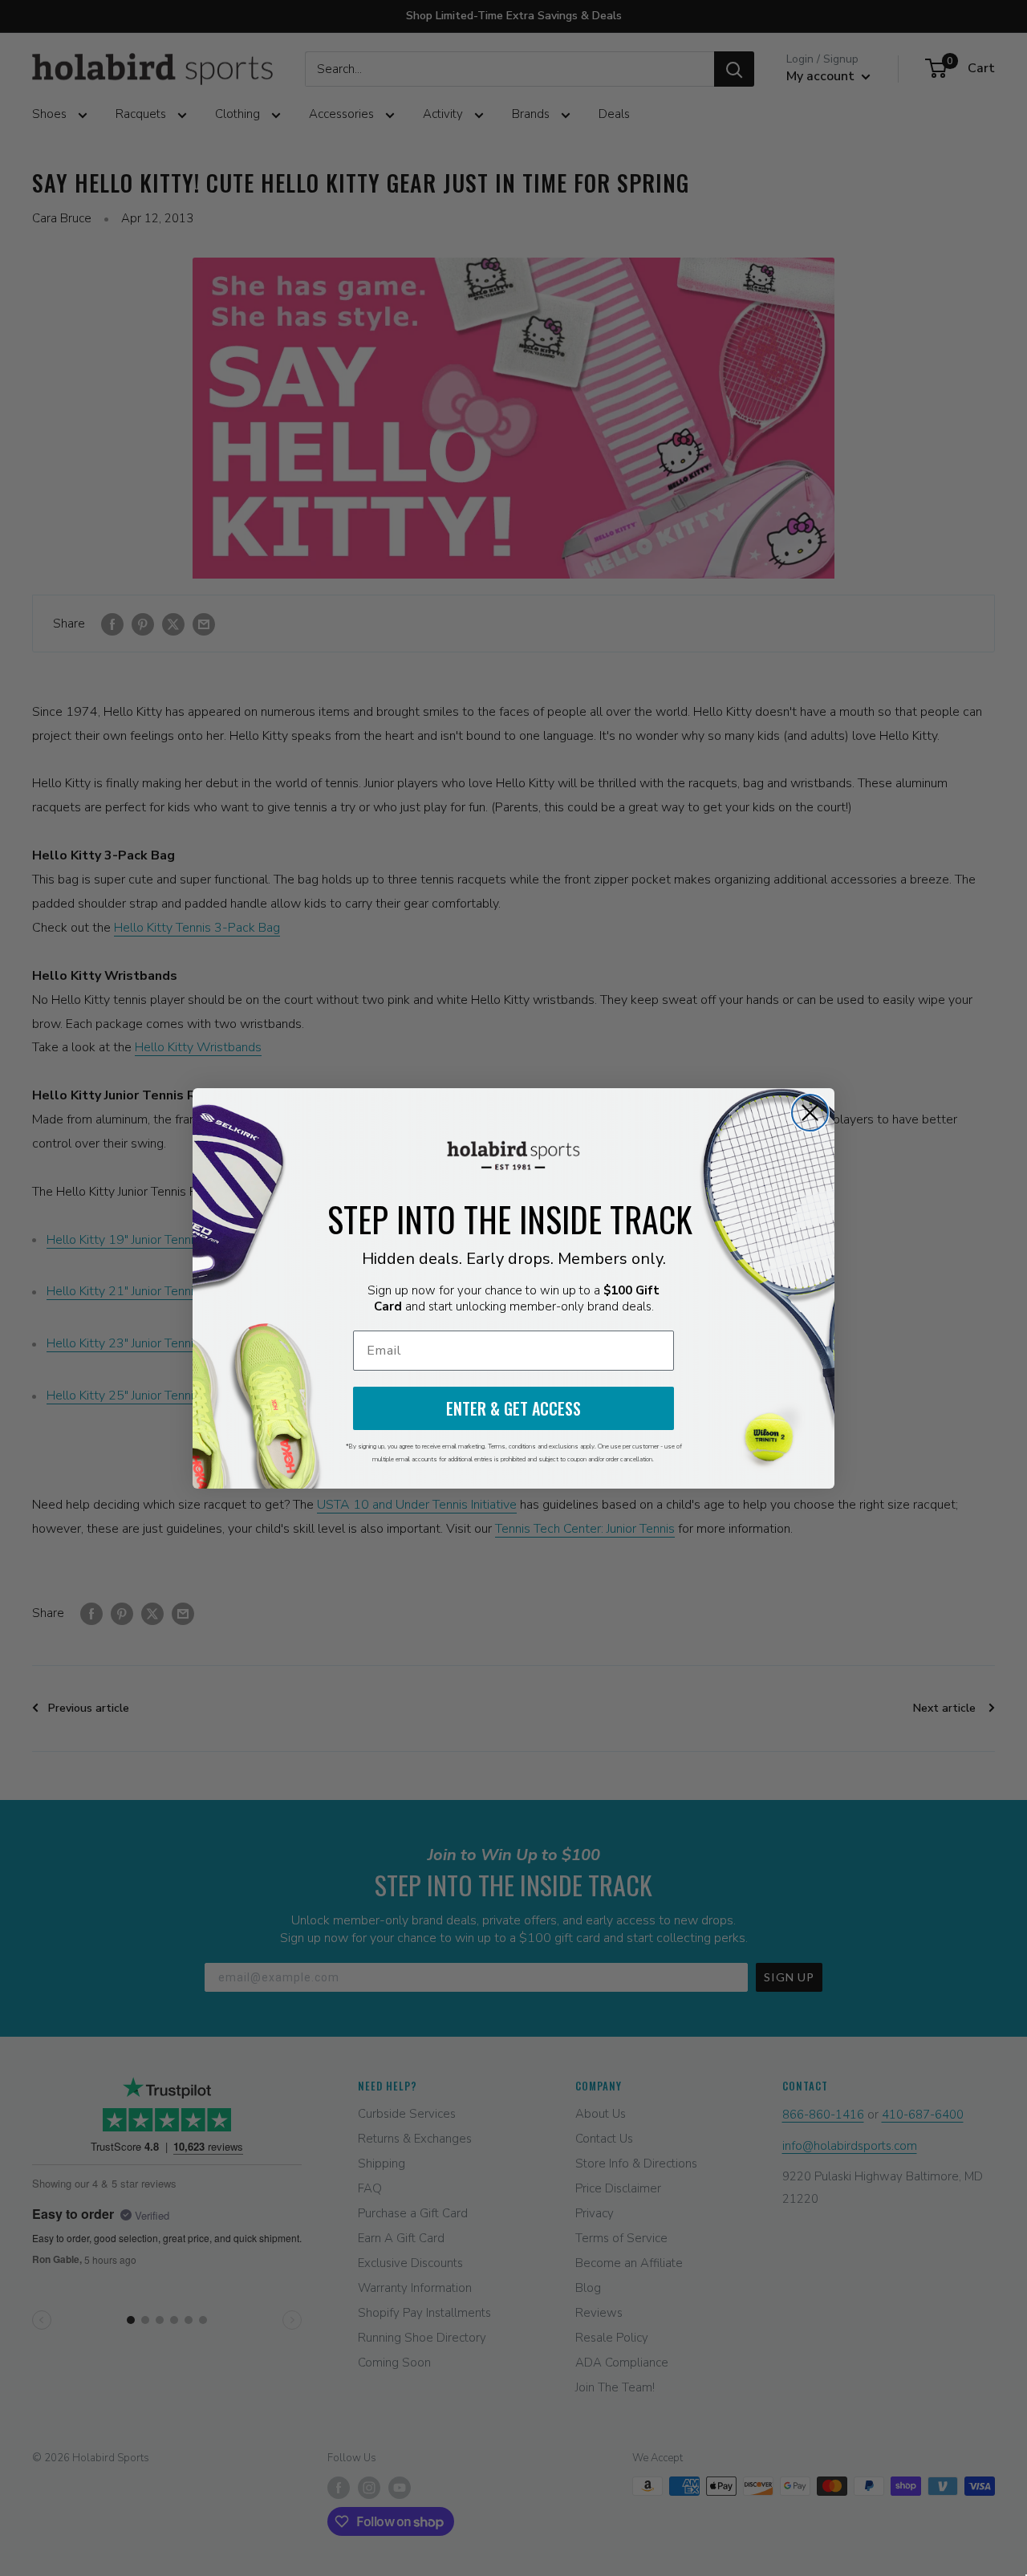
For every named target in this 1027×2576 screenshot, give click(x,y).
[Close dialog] (810, 1113)
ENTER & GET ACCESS (513, 1408)
